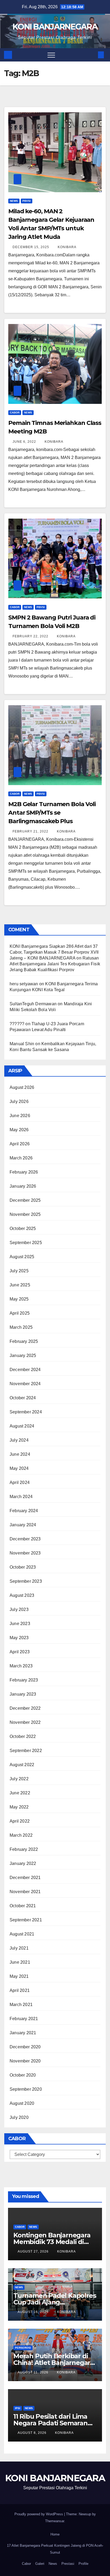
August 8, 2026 (33, 2433)
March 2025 (21, 1327)
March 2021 (21, 2005)
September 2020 (26, 2089)
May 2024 (19, 1468)
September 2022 (26, 1751)
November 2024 (25, 1384)
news (14, 201)
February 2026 (24, 1172)
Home (55, 2534)
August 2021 (22, 1934)
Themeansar (55, 2521)
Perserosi (23, 2348)
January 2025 (23, 1355)
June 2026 (20, 1116)
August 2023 (22, 1595)
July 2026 (19, 1102)
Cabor (15, 413)
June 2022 (20, 1793)
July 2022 (19, 1779)
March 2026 (21, 1158)
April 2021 (20, 1990)
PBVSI (27, 201)
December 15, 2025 (31, 247)
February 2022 (24, 1849)
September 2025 (26, 1243)
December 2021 (25, 1878)
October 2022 (23, 1736)
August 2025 (22, 1257)
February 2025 (24, 1341)
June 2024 (20, 1454)
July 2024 (19, 1440)
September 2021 (26, 1920)
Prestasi (68, 2564)
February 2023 (24, 1680)
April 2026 (20, 1144)
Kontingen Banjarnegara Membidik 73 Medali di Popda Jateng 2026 (52, 2242)
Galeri (40, 2564)
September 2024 (26, 1412)
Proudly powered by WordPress (39, 2514)
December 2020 (25, 2047)
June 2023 (20, 1624)
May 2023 (19, 1638)
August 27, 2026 (34, 2251)
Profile (83, 2564)
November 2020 (25, 2061)
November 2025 (25, 1214)
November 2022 (25, 1722)
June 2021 (20, 1962)
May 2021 (19, 1976)
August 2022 (22, 1765)
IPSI (18, 2408)
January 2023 (23, 1694)
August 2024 (22, 1426)
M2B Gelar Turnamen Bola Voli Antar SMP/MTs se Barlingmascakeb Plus (52, 813)
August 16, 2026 (34, 2312)
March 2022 (21, 1835)
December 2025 (25, 1200)
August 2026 (22, 1087)
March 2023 (21, 1666)
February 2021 (24, 2019)
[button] (92, 55)
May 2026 (19, 1130)
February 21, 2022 (31, 831)
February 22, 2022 (31, 636)
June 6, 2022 (25, 442)
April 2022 (20, 1821)
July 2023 (19, 1609)
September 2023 (26, 1581)
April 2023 (20, 1652)
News (53, 2564)
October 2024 (23, 1398)
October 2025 (23, 1228)
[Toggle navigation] (51, 55)
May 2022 (19, 1807)
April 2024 (20, 1482)
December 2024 (25, 1370)
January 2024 (23, 1525)
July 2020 (19, 2117)
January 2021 (23, 2033)
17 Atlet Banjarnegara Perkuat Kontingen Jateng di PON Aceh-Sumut (55, 2549)
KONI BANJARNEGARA (55, 27)
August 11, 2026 (34, 2372)
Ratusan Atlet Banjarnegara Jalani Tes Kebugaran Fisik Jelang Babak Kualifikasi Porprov (55, 964)
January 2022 (23, 1863)
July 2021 (19, 1948)
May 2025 (19, 1299)
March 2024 (21, 1497)
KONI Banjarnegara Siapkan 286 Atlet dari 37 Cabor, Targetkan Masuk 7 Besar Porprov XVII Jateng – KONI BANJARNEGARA (54, 952)
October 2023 (23, 1567)
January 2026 (23, 1186)
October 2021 (23, 1906)
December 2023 (25, 1539)
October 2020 (23, 2075)
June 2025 (20, 1285)
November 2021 (25, 1892)
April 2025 (20, 1313)
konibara (67, 247)
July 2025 (19, 1271)
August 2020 (22, 2103)
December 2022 (25, 1708)
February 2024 (24, 1511)
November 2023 (25, 1553)
